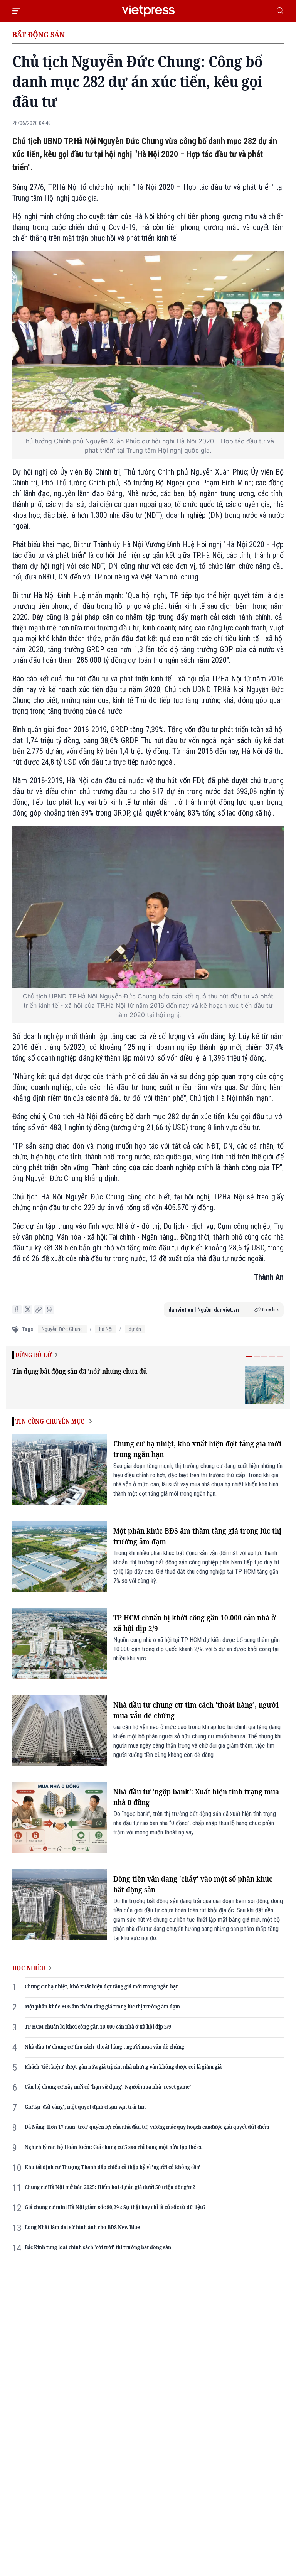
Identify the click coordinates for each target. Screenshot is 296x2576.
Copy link (271, 1310)
